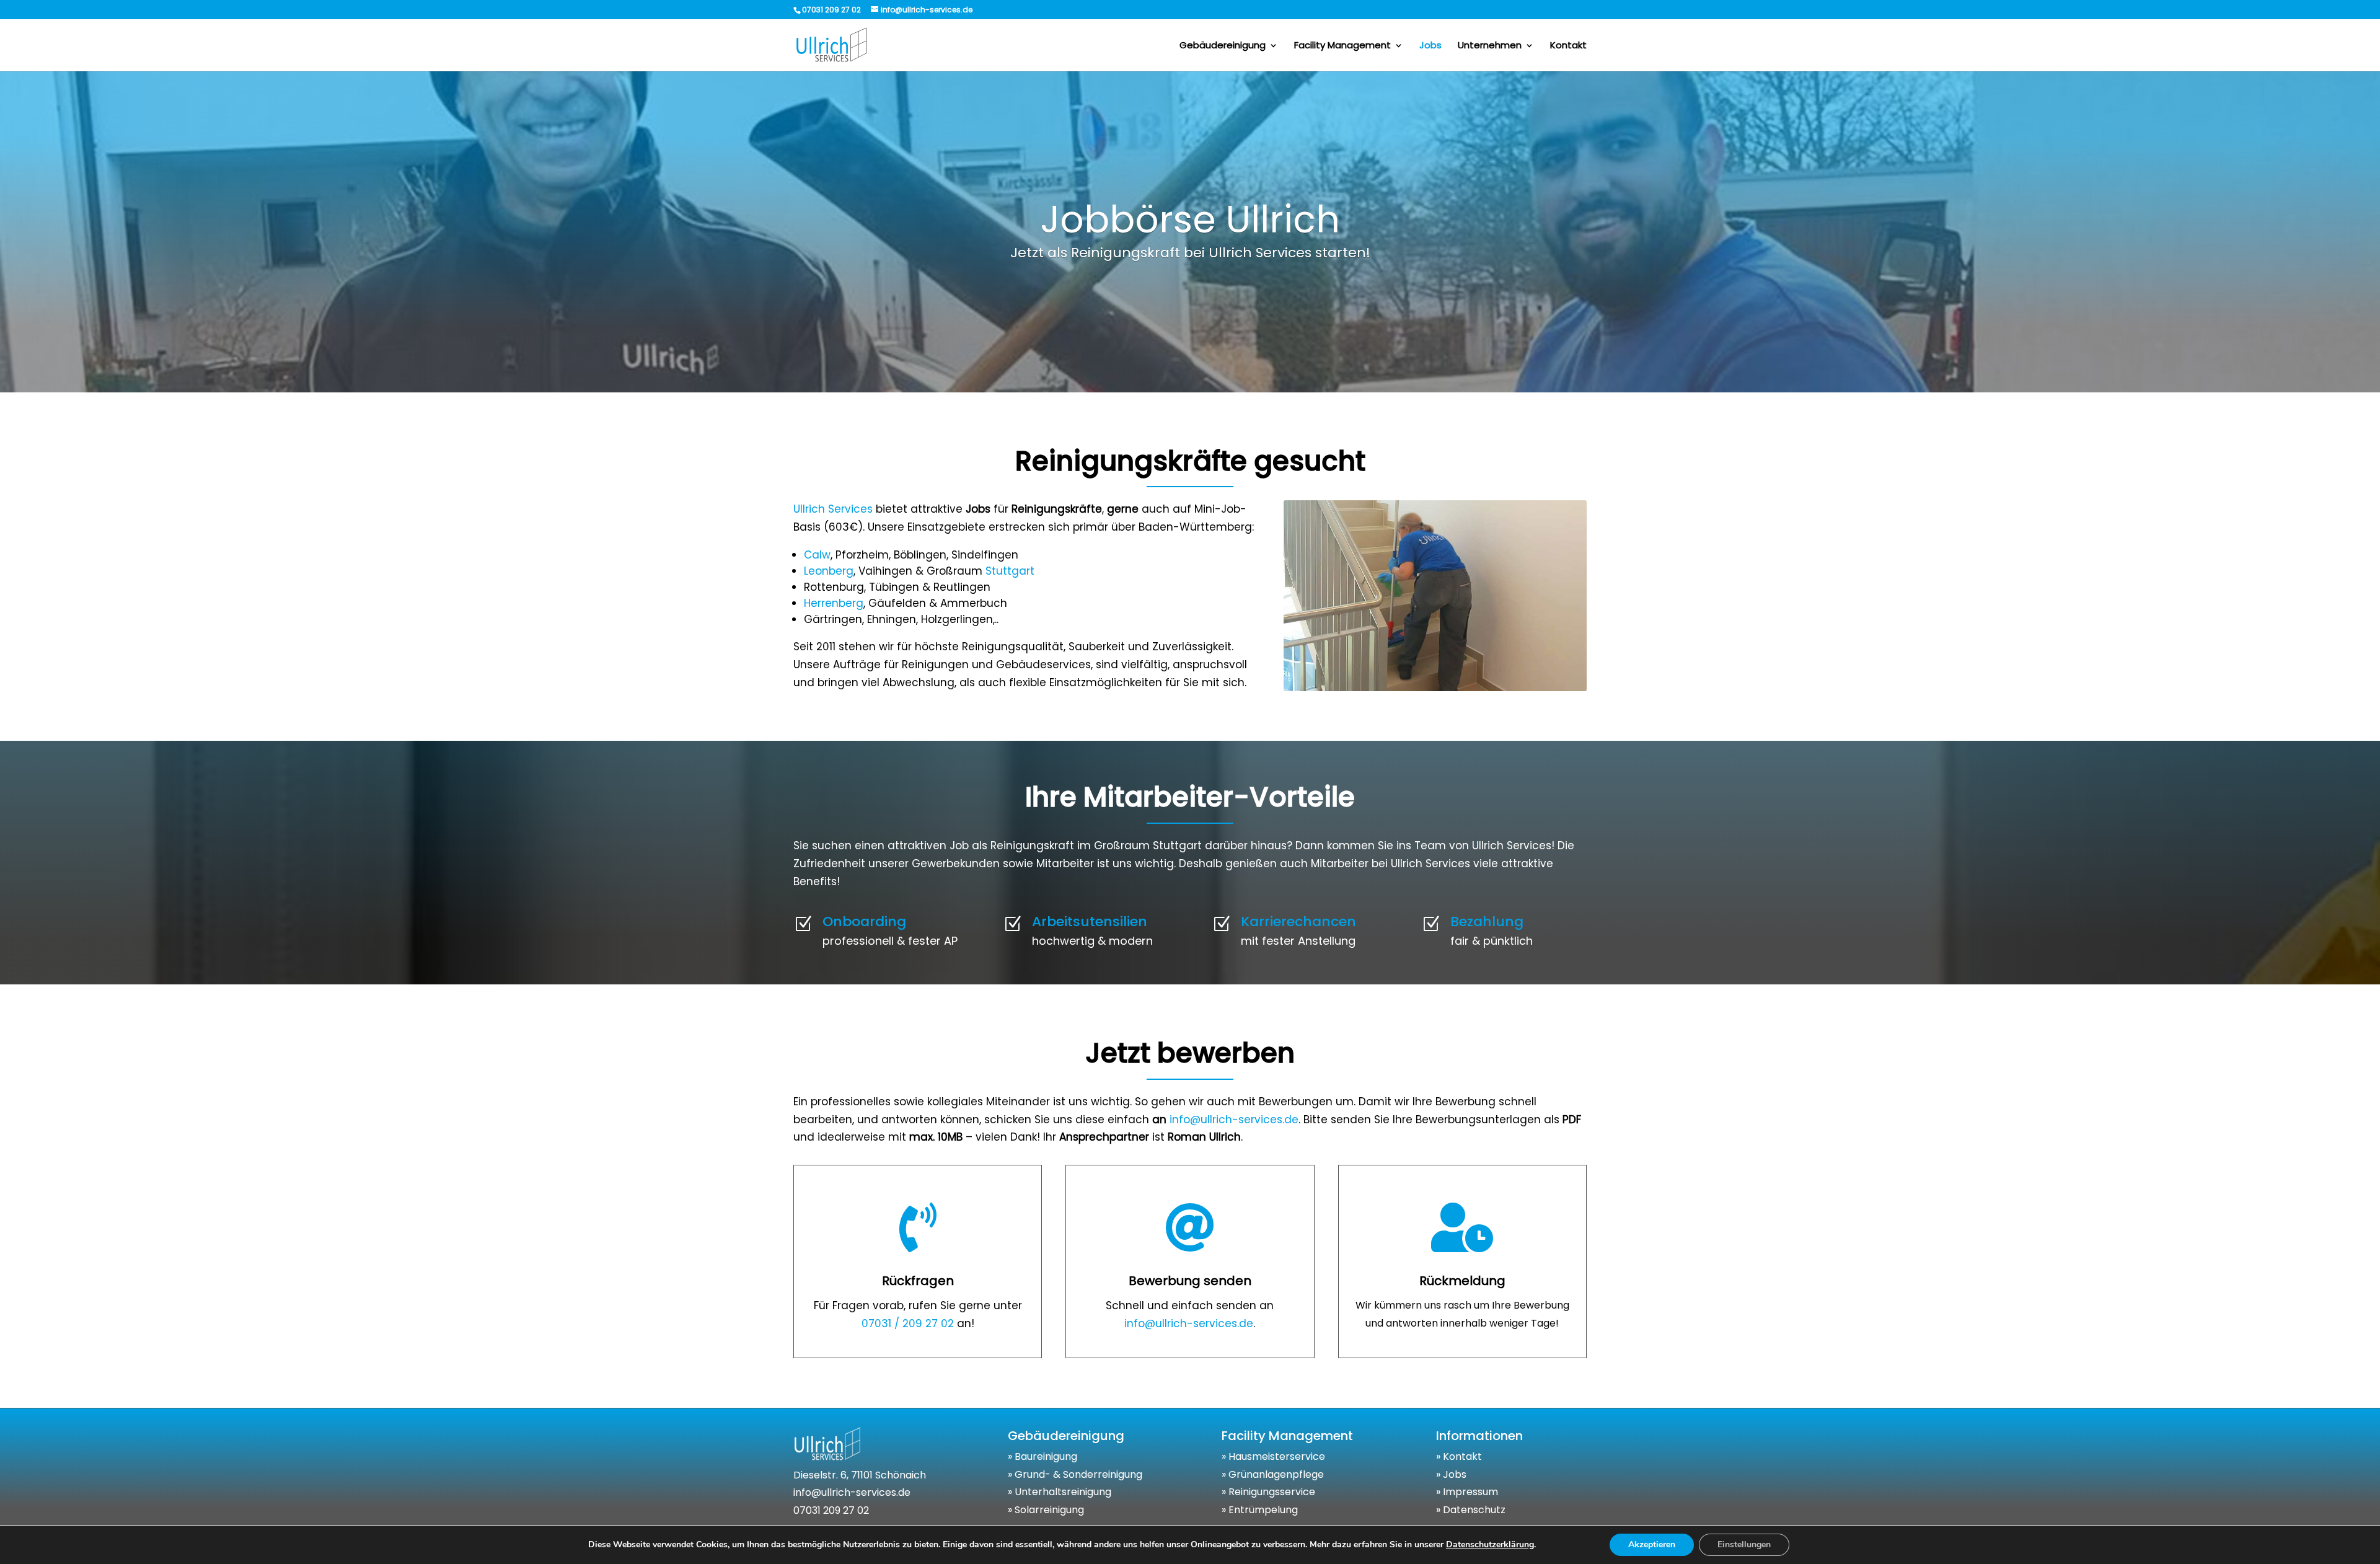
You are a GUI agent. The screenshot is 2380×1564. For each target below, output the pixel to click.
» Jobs (1451, 1474)
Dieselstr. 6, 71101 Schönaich (860, 1475)
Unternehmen (1490, 46)
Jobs (1430, 46)
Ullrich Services (833, 509)
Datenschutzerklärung (1490, 1544)
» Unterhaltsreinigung (1060, 1492)
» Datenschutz (1471, 1510)
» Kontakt (1459, 1456)
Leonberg (829, 571)
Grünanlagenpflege (1276, 1474)
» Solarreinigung (1046, 1510)
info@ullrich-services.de (1234, 1120)
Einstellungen (1744, 1544)
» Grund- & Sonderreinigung (1075, 1474)
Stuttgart (1010, 571)
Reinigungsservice (1272, 1492)
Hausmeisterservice (1277, 1456)
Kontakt (1568, 46)
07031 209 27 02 (831, 1510)
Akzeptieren (1652, 1544)
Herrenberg (834, 603)
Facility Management (1342, 46)
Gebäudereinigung (1223, 46)
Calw (817, 555)
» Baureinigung (1042, 1456)
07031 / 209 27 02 (908, 1323)
